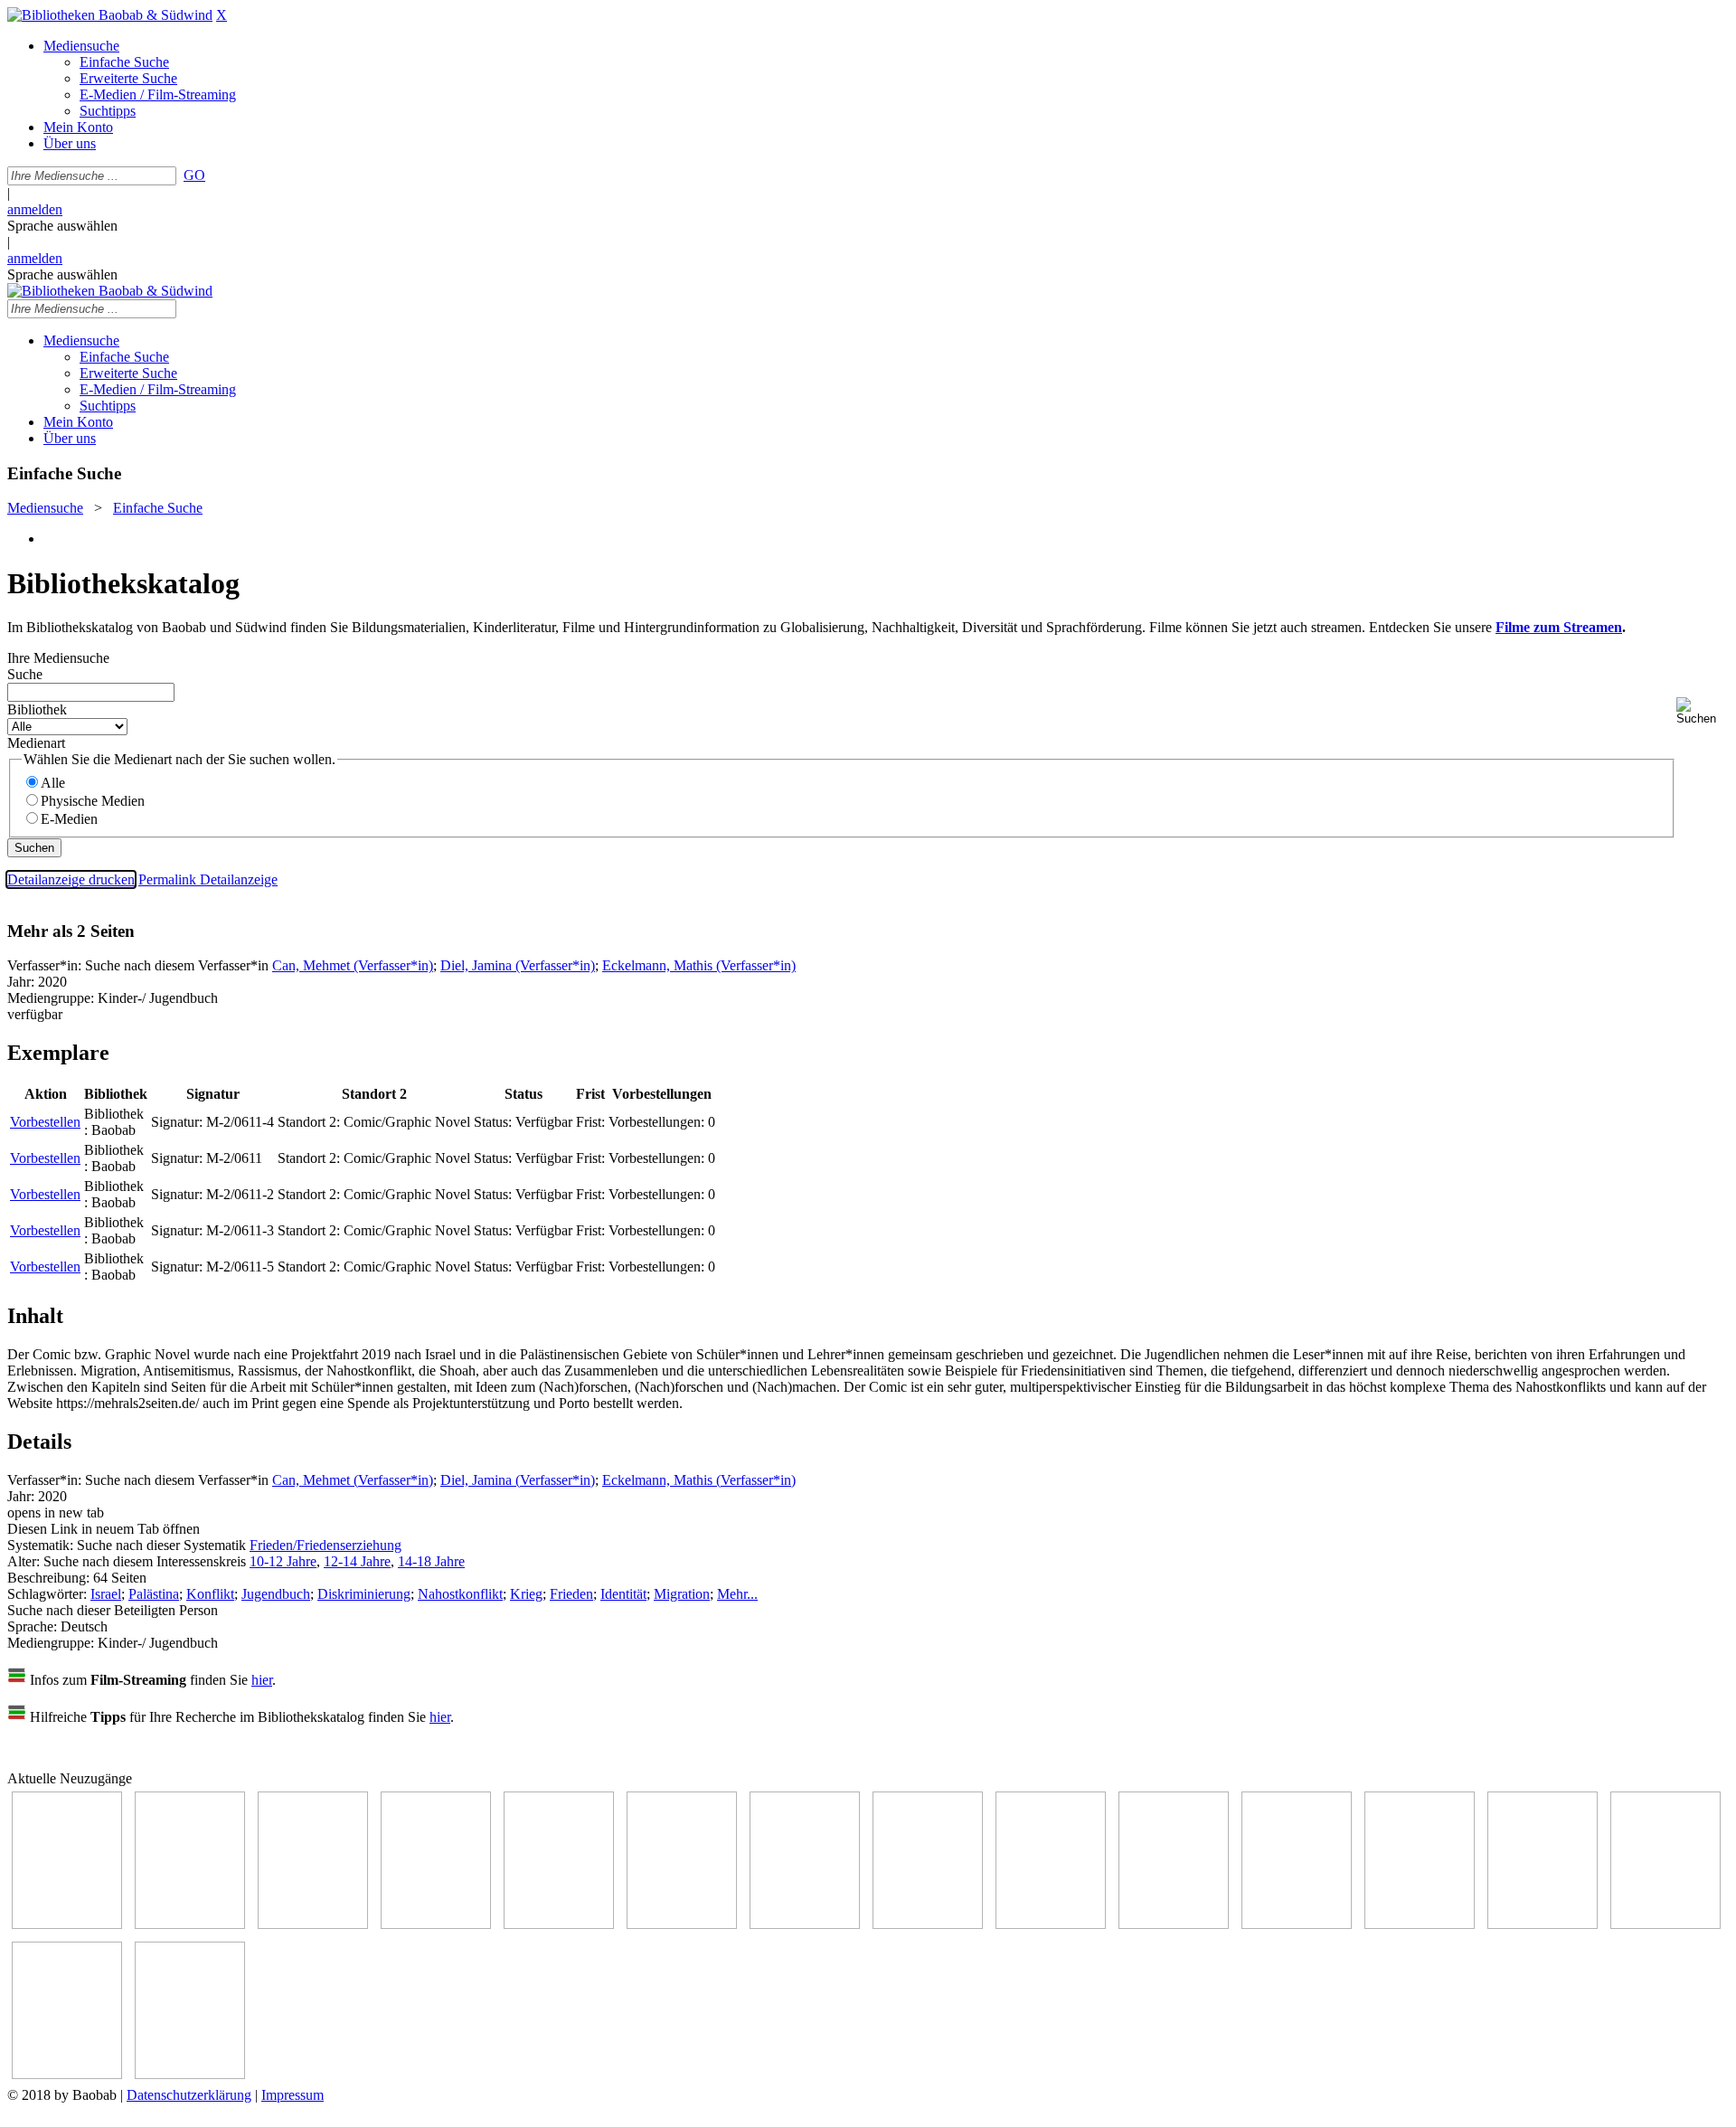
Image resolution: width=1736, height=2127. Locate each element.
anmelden (35, 209)
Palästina (154, 1594)
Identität (623, 1594)
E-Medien (69, 819)
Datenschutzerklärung (189, 2095)
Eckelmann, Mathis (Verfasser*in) (699, 965)
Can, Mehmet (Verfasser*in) (353, 965)
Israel (106, 1594)
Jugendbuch (276, 1594)
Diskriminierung (364, 1594)
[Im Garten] (1051, 1924)
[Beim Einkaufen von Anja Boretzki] (190, 2074)
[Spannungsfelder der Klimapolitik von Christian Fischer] (190, 1924)
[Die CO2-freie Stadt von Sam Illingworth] (313, 1924)
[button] (1703, 711)
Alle (53, 783)
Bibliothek (37, 709)
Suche (25, 674)
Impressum (292, 2095)
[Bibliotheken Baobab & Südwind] (110, 15)
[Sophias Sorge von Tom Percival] (559, 1924)
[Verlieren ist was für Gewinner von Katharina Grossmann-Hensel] (682, 1924)
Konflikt (210, 1594)
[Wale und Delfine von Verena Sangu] (436, 1924)
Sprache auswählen (62, 226)
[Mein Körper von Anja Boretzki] (1665, 1924)
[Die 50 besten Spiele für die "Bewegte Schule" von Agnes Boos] (1420, 1924)
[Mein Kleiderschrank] (67, 2074)
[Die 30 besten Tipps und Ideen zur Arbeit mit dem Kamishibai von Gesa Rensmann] (67, 1924)
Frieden (571, 1594)
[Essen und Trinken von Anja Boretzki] (1543, 1924)
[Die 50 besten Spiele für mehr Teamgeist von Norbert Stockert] (1174, 1924)
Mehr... (737, 1594)
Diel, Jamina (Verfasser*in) (518, 965)
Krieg (526, 1594)
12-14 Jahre (357, 1561)
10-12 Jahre (283, 1561)
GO (194, 175)
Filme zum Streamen (1559, 627)
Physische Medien (93, 801)
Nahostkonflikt (460, 1594)
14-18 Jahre (431, 1561)
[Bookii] (805, 1924)
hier (262, 1680)
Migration (682, 1594)
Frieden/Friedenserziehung (325, 1545)
